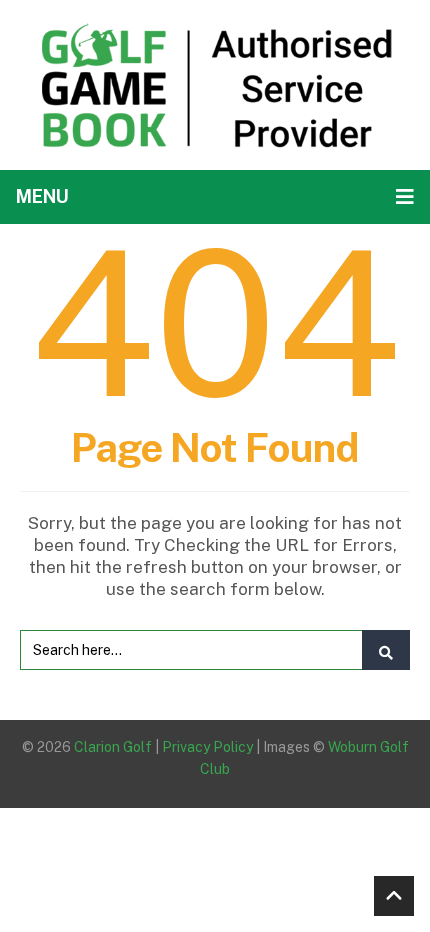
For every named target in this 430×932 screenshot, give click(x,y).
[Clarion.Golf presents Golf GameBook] (215, 83)
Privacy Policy (207, 747)
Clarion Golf (113, 747)
